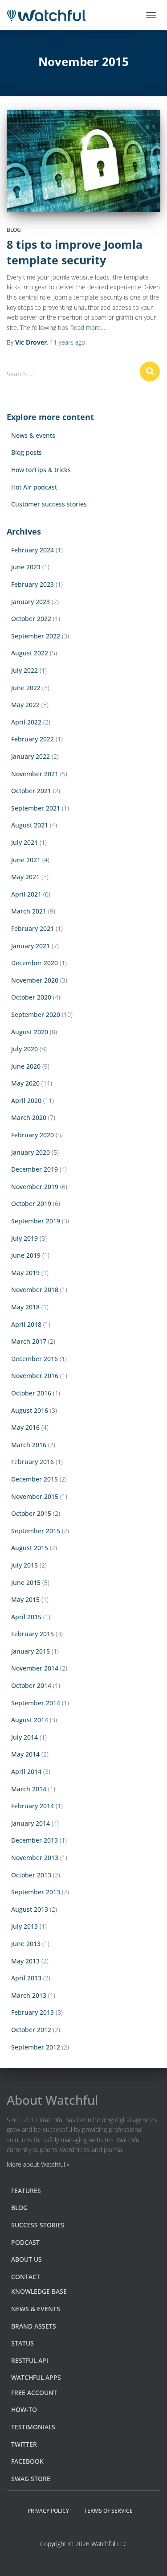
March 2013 (29, 1995)
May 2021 (25, 877)
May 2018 (25, 1307)
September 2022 (36, 636)
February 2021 (33, 928)
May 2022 (25, 705)
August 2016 (30, 1410)
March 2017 (29, 1341)
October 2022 (31, 619)
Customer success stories (49, 504)
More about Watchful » (38, 2164)
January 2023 (31, 602)
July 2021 (24, 842)
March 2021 (29, 911)
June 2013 (26, 1944)
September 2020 (36, 1014)
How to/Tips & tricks (41, 470)
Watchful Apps (36, 2377)
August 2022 (30, 653)
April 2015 (26, 1617)
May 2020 (25, 1083)
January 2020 (31, 1152)
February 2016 (33, 1462)
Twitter (24, 2444)
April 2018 (26, 1324)
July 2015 (24, 1565)
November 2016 (35, 1376)
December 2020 (35, 963)
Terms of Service (108, 2511)
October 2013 (31, 1875)
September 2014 (36, 1703)
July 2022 (24, 670)
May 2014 (25, 1754)
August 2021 (30, 825)
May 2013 (25, 1961)
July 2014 (24, 1737)
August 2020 (30, 1032)
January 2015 (31, 1651)
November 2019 (35, 1187)
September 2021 (36, 808)
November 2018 (35, 1290)
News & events (33, 435)
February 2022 (33, 739)
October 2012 (31, 2030)
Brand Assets (34, 2326)
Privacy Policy (48, 2511)
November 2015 (35, 1496)
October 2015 (31, 1513)
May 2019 (25, 1273)
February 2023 (33, 584)
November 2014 (35, 1668)
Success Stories (38, 2225)
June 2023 (26, 567)
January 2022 (31, 756)
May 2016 (25, 1427)
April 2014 (26, 1772)
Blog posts (26, 452)
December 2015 (35, 1479)
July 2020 (24, 1049)
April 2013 (26, 1978)
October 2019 (31, 1204)
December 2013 (35, 1840)
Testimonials (33, 2427)
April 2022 (26, 722)
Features (26, 2191)
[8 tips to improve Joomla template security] (83, 161)
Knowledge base (39, 2291)
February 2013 (33, 2012)
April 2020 (26, 1101)
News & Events (36, 2309)
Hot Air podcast (34, 487)
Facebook (27, 2461)
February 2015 (33, 1634)
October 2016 (31, 1393)
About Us (26, 2259)
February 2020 (33, 1135)
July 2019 (24, 1238)
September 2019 (36, 1221)
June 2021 (26, 860)
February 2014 (33, 1806)
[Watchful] (50, 15)
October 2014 (31, 1685)
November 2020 (35, 980)
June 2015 (26, 1582)
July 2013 (24, 1926)
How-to (24, 2409)
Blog (14, 230)
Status (22, 2343)
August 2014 (30, 1720)
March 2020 (29, 1117)
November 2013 (35, 1858)
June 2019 (26, 1255)
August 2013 (30, 1909)
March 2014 (29, 1789)
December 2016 (35, 1359)
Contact (26, 2277)
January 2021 (31, 946)
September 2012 (36, 2047)
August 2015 (30, 1548)
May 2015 (25, 1599)
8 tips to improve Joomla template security (75, 252)
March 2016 (29, 1445)
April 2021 (26, 894)
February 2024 (33, 550)
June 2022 (26, 688)
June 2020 (26, 1066)
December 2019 (35, 1169)
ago (67, 342)
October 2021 (31, 791)
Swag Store (31, 2479)
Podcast (25, 2242)
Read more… (88, 327)
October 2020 (31, 997)
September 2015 (36, 1531)
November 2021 (35, 774)
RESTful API (30, 2360)
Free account (34, 2393)
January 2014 (31, 1823)
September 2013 (36, 1892)
